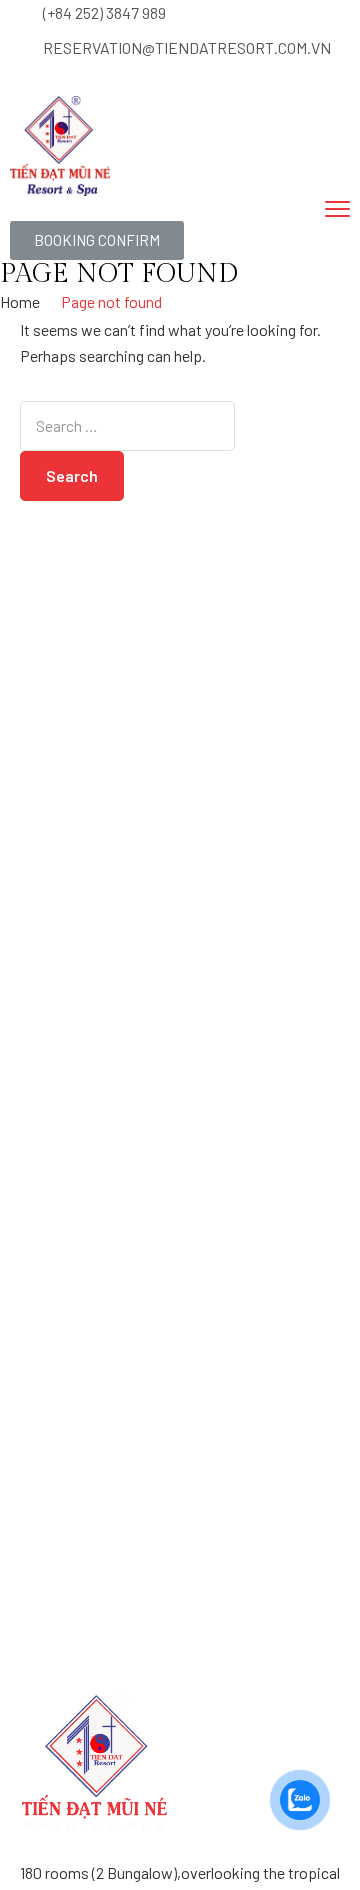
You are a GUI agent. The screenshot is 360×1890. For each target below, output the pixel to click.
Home (20, 301)
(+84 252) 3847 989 (104, 12)
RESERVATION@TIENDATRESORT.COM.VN (187, 47)
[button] (97, 240)
